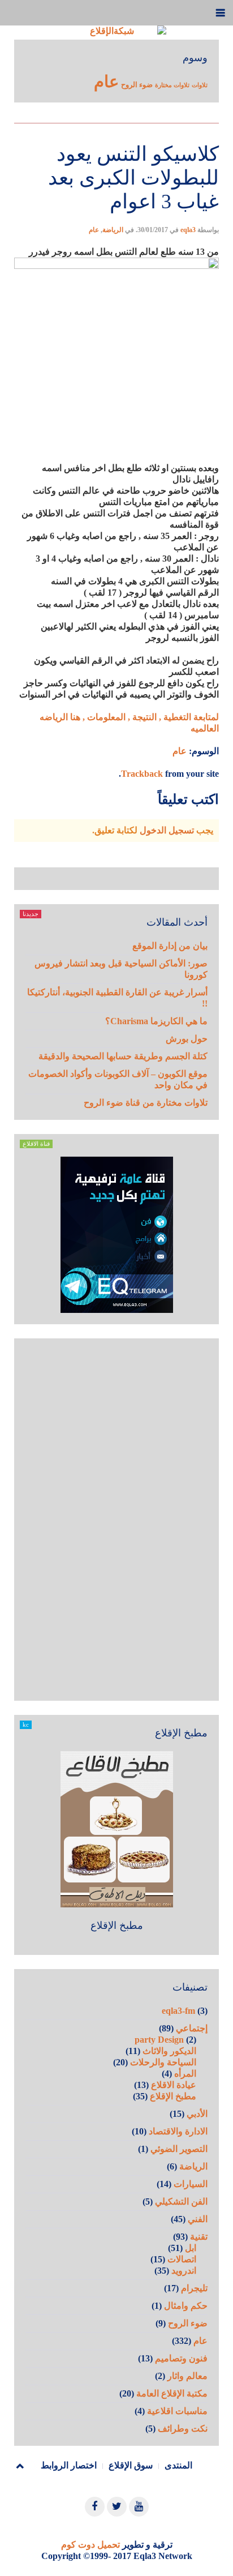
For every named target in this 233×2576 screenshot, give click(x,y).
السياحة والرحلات (163, 2062)
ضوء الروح (137, 85)
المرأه (185, 2074)
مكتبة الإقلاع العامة (172, 2393)
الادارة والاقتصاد (178, 2131)
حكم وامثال (186, 2306)
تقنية (199, 2237)
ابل (191, 2248)
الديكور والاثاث (169, 2051)
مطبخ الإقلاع (117, 1925)
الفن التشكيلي (181, 2201)
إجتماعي (192, 2028)
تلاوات (200, 85)
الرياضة (113, 230)
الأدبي (197, 2114)
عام (106, 82)
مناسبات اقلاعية (177, 2411)
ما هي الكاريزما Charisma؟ (156, 1021)
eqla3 (188, 230)
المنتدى (178, 2465)
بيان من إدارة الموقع (170, 946)
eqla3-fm (178, 2011)
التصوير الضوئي (179, 2149)
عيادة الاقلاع (174, 2085)
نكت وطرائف (183, 2429)
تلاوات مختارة (172, 85)
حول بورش (187, 1039)
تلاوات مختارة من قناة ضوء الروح (146, 1103)
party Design (159, 2040)
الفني (198, 2219)
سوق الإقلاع (131, 2465)
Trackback (142, 774)
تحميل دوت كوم (90, 2545)
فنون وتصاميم (181, 2358)
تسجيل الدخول (167, 830)
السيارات (191, 2184)
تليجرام (194, 2288)
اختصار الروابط (69, 2465)
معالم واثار (187, 2376)
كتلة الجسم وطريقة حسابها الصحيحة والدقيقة (123, 1056)
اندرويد (184, 2271)
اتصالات (182, 2259)
